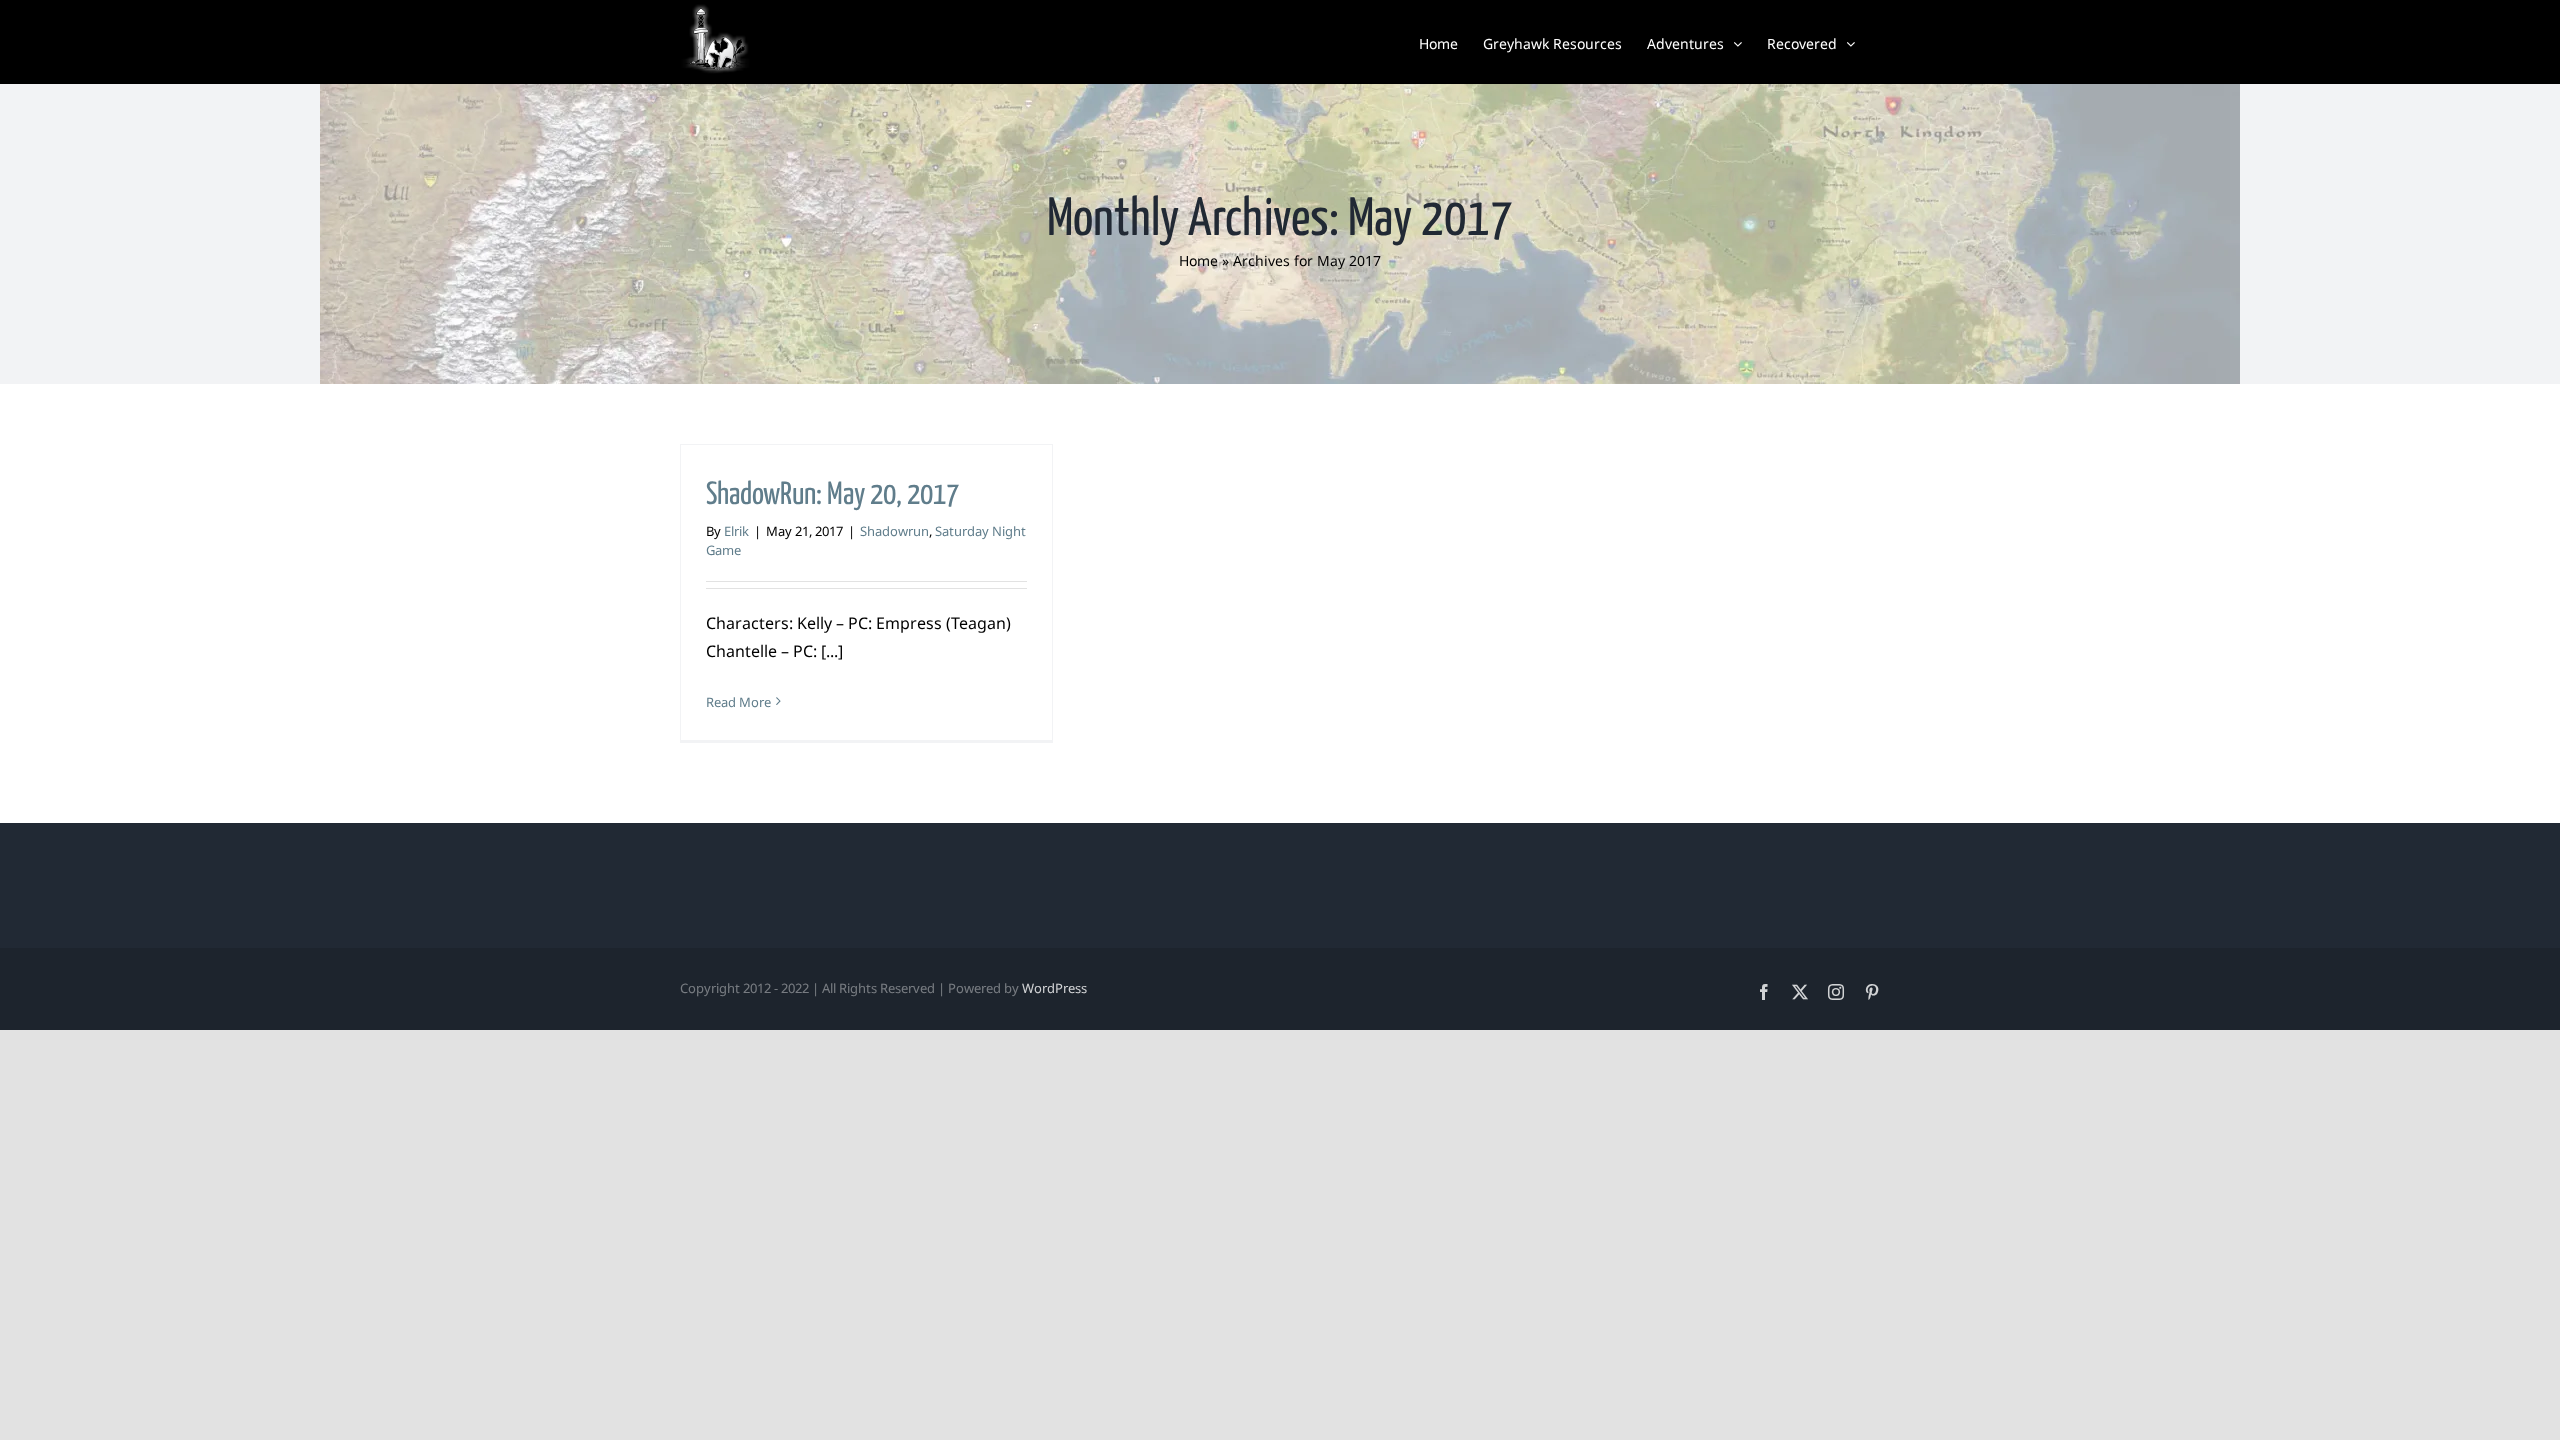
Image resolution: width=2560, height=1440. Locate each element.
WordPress (1054, 988)
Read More (738, 702)
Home (1198, 260)
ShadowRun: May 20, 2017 (832, 495)
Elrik (736, 531)
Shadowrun (894, 531)
